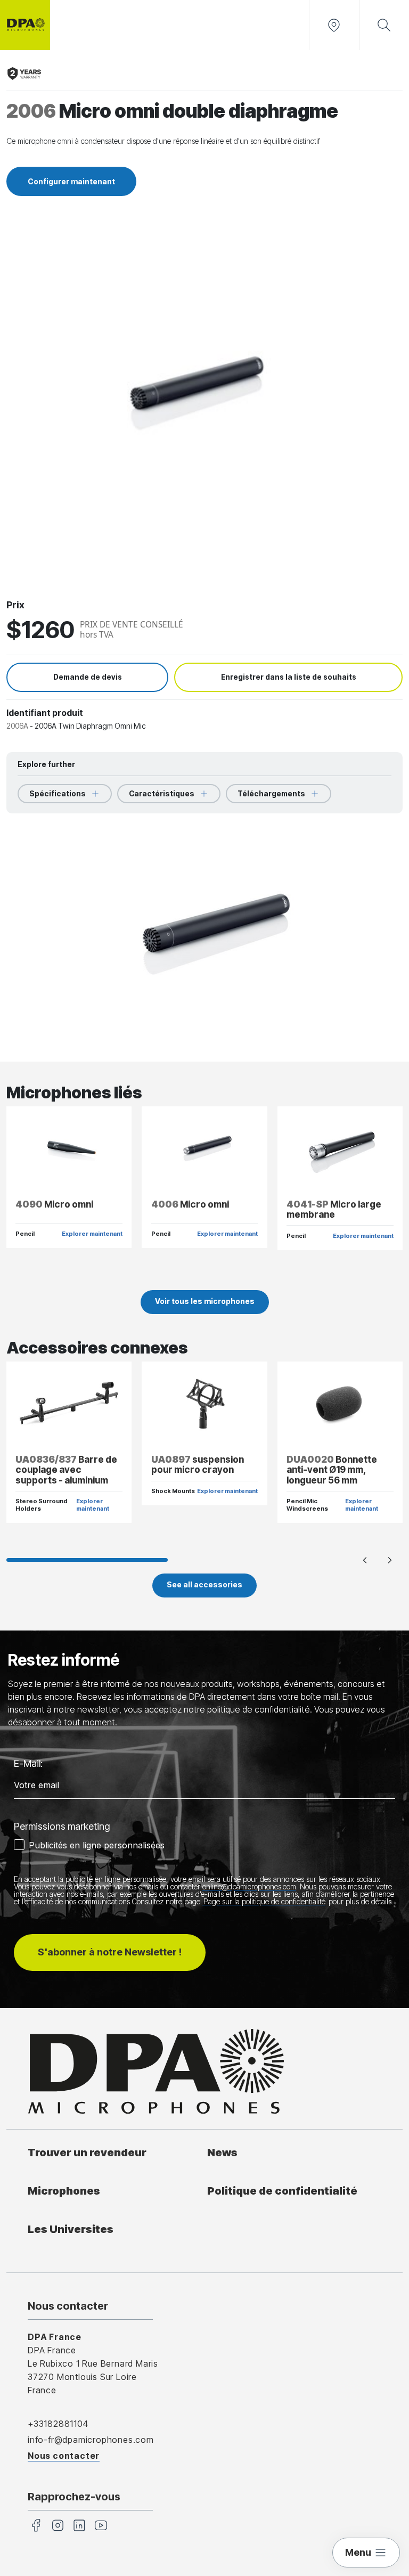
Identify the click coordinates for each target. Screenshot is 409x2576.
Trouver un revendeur (87, 2152)
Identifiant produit (45, 713)
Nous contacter (64, 2456)
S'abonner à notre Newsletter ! (110, 1952)
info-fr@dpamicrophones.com (91, 2440)
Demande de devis (88, 677)
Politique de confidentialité (282, 2191)
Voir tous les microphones (205, 1301)
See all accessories (204, 1584)
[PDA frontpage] (25, 25)
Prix (15, 605)
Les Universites (71, 2229)
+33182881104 (58, 2424)
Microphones (64, 2191)
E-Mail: (28, 1763)
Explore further (46, 764)
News (222, 2152)
